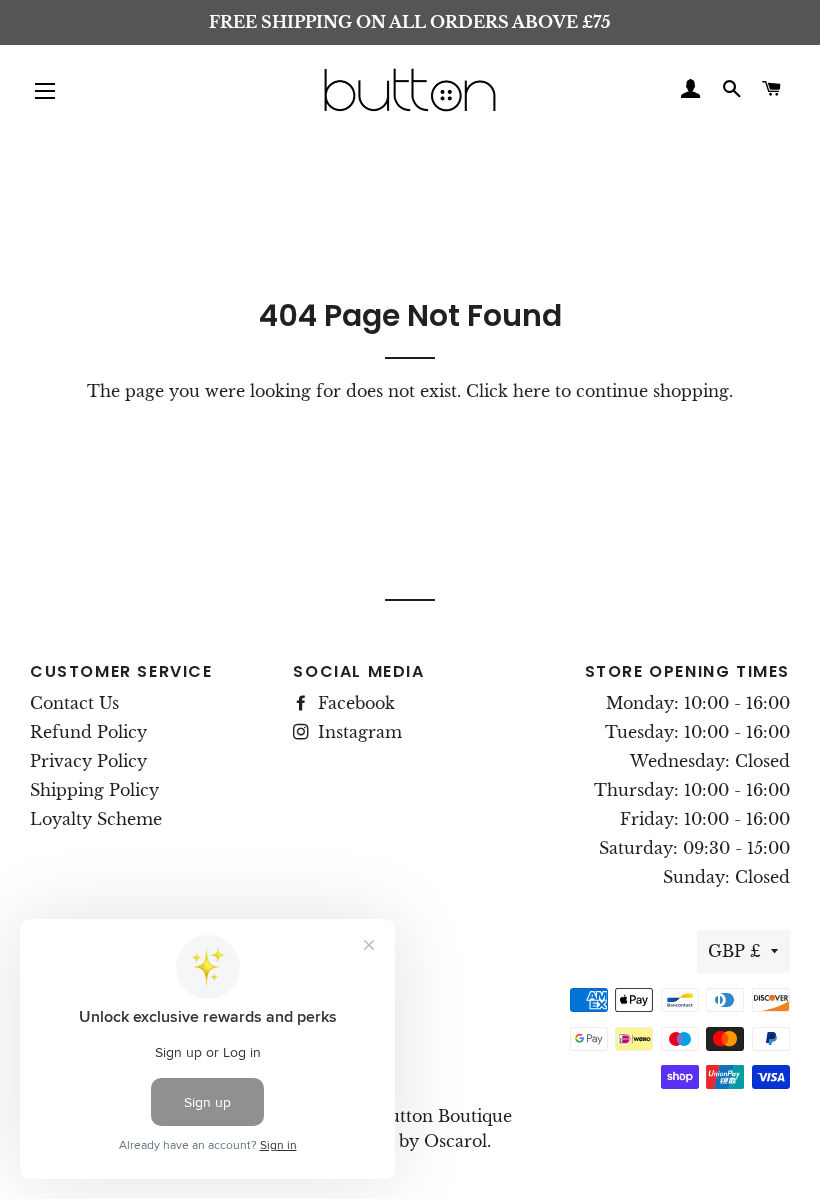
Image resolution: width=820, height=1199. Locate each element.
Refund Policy (88, 732)
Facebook (354, 703)
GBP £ (734, 951)
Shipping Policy (94, 790)
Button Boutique (444, 1116)
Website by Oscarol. (410, 1141)
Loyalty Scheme (96, 819)
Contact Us (74, 703)
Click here (508, 391)
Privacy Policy (88, 761)
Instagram (357, 732)
